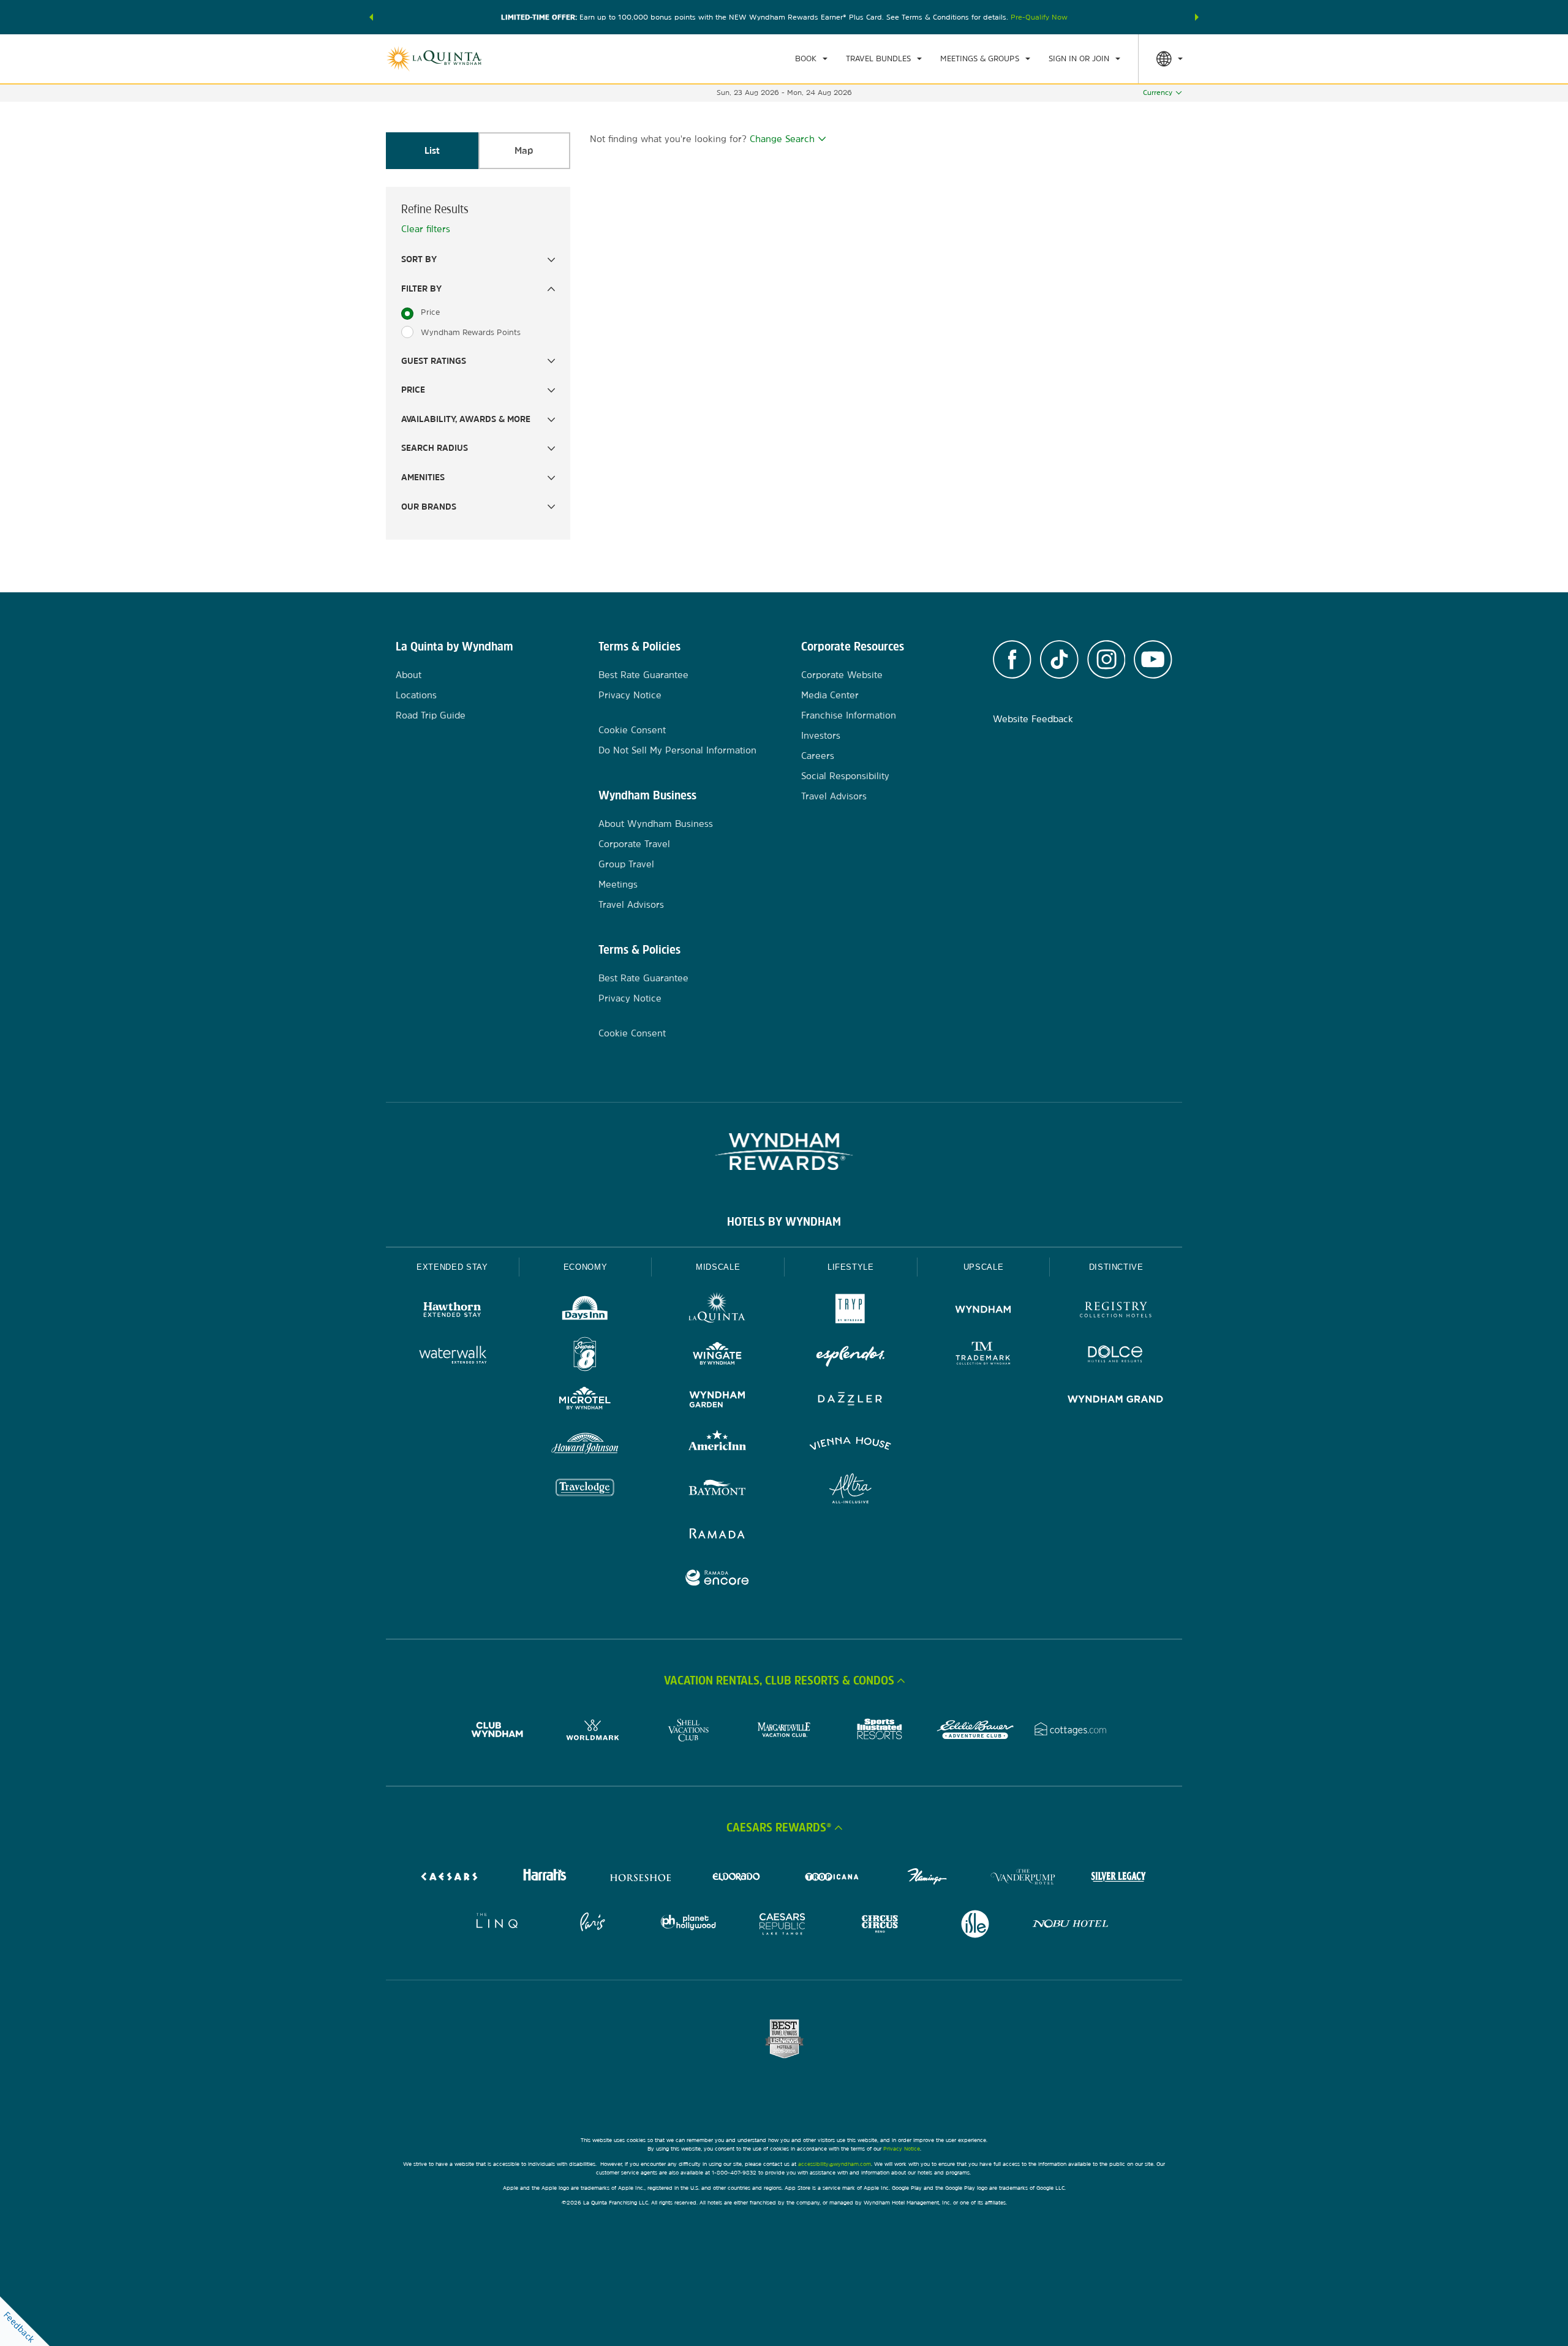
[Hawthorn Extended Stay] (452, 1311)
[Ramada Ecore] (718, 1579)
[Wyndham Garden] (718, 1401)
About (409, 675)
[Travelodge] (585, 1490)
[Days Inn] (585, 1311)
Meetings (618, 884)
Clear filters (426, 229)
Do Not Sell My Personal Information (677, 750)
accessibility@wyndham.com (835, 2164)
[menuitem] (811, 59)
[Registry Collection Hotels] (1116, 1311)
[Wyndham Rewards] (784, 1152)
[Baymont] (718, 1490)
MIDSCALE (718, 1267)
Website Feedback (1033, 719)
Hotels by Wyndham (784, 1221)
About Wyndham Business (656, 824)
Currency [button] (1158, 92)
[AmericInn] (718, 1445)
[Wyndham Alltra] (850, 1490)
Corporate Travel (634, 844)
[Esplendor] (850, 1356)
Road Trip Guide (431, 715)
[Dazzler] (850, 1401)
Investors (821, 735)
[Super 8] (585, 1356)
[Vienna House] (850, 1445)
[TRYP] (850, 1311)
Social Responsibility (845, 776)
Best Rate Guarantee (643, 675)
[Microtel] (585, 1401)
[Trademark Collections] (983, 1356)
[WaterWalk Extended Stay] (452, 1356)
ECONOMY (586, 1267)
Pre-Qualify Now (1039, 17)
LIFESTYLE (851, 1267)
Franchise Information (849, 715)
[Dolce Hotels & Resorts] (1116, 1356)
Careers (818, 756)
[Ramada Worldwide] (718, 1535)
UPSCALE (984, 1267)
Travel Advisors (631, 904)
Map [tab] (524, 150)
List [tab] (432, 150)
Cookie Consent (632, 730)
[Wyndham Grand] (1116, 1401)
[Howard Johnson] (585, 1445)
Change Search (782, 139)
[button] (371, 17)
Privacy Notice (630, 695)
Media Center (830, 695)
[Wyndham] (983, 1311)
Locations (416, 695)
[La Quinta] (718, 1311)
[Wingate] (718, 1356)
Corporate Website (842, 675)
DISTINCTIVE (1116, 1267)
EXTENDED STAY (452, 1267)
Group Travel (626, 864)
